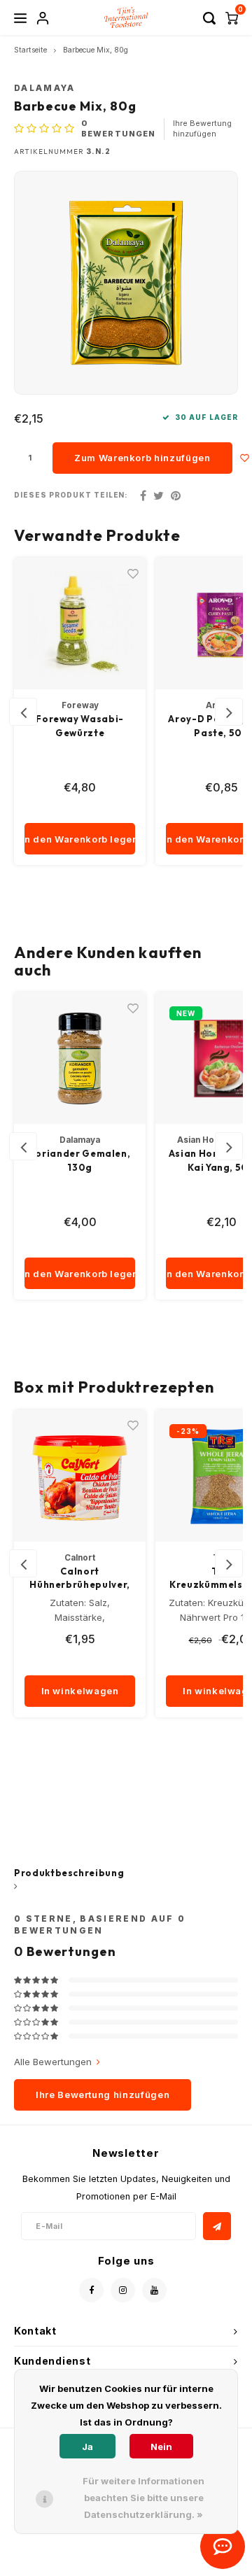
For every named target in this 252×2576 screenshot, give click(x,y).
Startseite (30, 50)
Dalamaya (45, 88)
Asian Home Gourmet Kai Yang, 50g (80, 1160)
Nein (161, 2447)
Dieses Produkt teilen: (71, 495)
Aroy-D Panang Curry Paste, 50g (80, 726)
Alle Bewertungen (53, 2062)
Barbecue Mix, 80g (96, 50)
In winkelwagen (80, 1691)
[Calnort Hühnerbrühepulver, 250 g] (80, 1476)
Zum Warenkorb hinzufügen (142, 458)
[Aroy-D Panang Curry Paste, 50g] (80, 624)
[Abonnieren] (217, 2226)
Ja (87, 2447)
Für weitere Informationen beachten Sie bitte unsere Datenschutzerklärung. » (143, 2498)
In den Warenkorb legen (80, 839)
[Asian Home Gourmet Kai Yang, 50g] (80, 1058)
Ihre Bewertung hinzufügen (202, 129)
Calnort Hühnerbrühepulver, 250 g (80, 1579)
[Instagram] (123, 2290)
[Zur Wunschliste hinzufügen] (245, 458)
